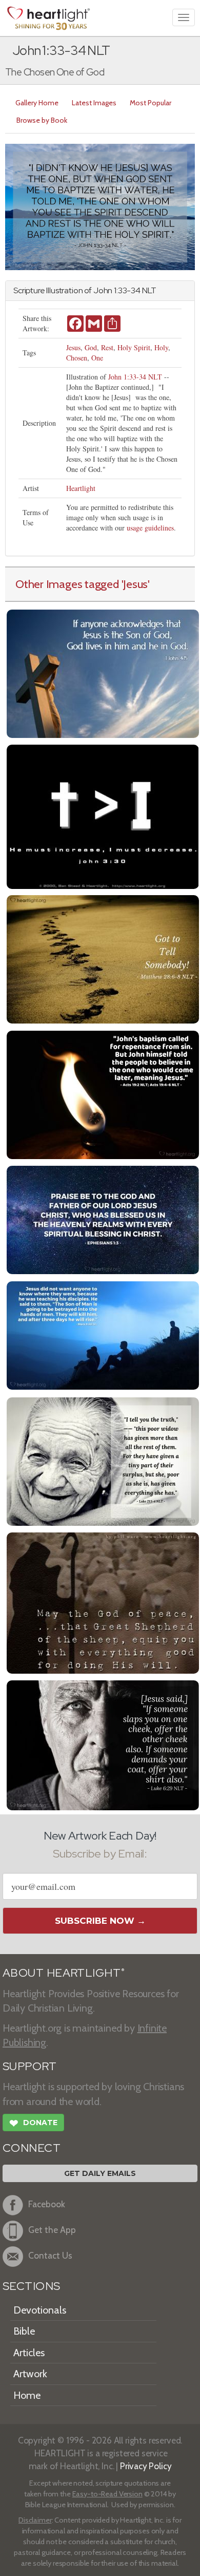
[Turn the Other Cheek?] (103, 1744)
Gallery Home (37, 103)
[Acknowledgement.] (103, 673)
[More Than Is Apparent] (103, 1460)
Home (27, 2395)
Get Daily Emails (100, 2173)
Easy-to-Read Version (107, 2494)
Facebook (47, 2204)
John (103, 290)
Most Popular (151, 103)
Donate (33, 2123)
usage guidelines (150, 528)
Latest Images (94, 103)
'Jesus (135, 584)
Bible (24, 2331)
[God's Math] (103, 815)
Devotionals (40, 2310)
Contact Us (50, 2256)
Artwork (30, 2374)
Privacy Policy (146, 2466)
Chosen (77, 358)
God (91, 347)
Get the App (52, 2230)
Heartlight (81, 488)
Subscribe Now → (100, 1921)
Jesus (73, 347)
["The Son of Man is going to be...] (103, 1334)
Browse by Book (42, 120)
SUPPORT (29, 2066)
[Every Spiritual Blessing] (103, 1218)
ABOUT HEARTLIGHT (64, 1973)
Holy (161, 347)
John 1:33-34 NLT (135, 377)
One (97, 358)
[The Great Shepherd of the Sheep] (103, 1602)
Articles (29, 2353)
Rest (107, 347)
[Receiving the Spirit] (103, 1094)
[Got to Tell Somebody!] (103, 958)
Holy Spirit (134, 347)
